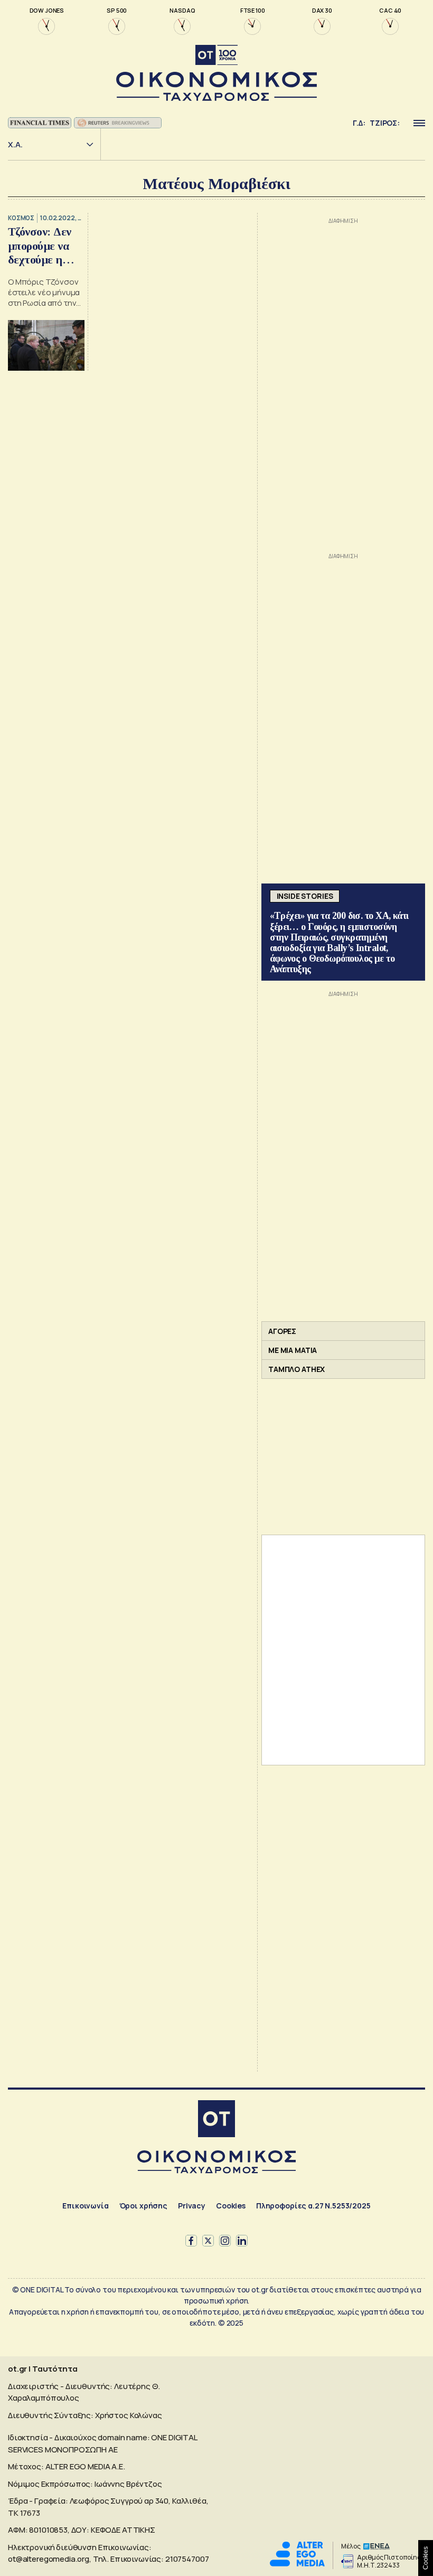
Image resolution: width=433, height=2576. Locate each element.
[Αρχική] (216, 2120)
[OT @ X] (208, 2241)
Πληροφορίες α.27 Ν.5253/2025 (313, 2206)
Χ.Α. (15, 144)
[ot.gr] (216, 73)
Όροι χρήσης (143, 2206)
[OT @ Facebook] (191, 2241)
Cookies (231, 2206)
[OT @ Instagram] (225, 2241)
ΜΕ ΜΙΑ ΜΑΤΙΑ (293, 1350)
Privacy (192, 2206)
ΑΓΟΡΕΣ (282, 1331)
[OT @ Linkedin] (242, 2241)
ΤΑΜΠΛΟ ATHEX (296, 1369)
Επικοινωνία (85, 2206)
